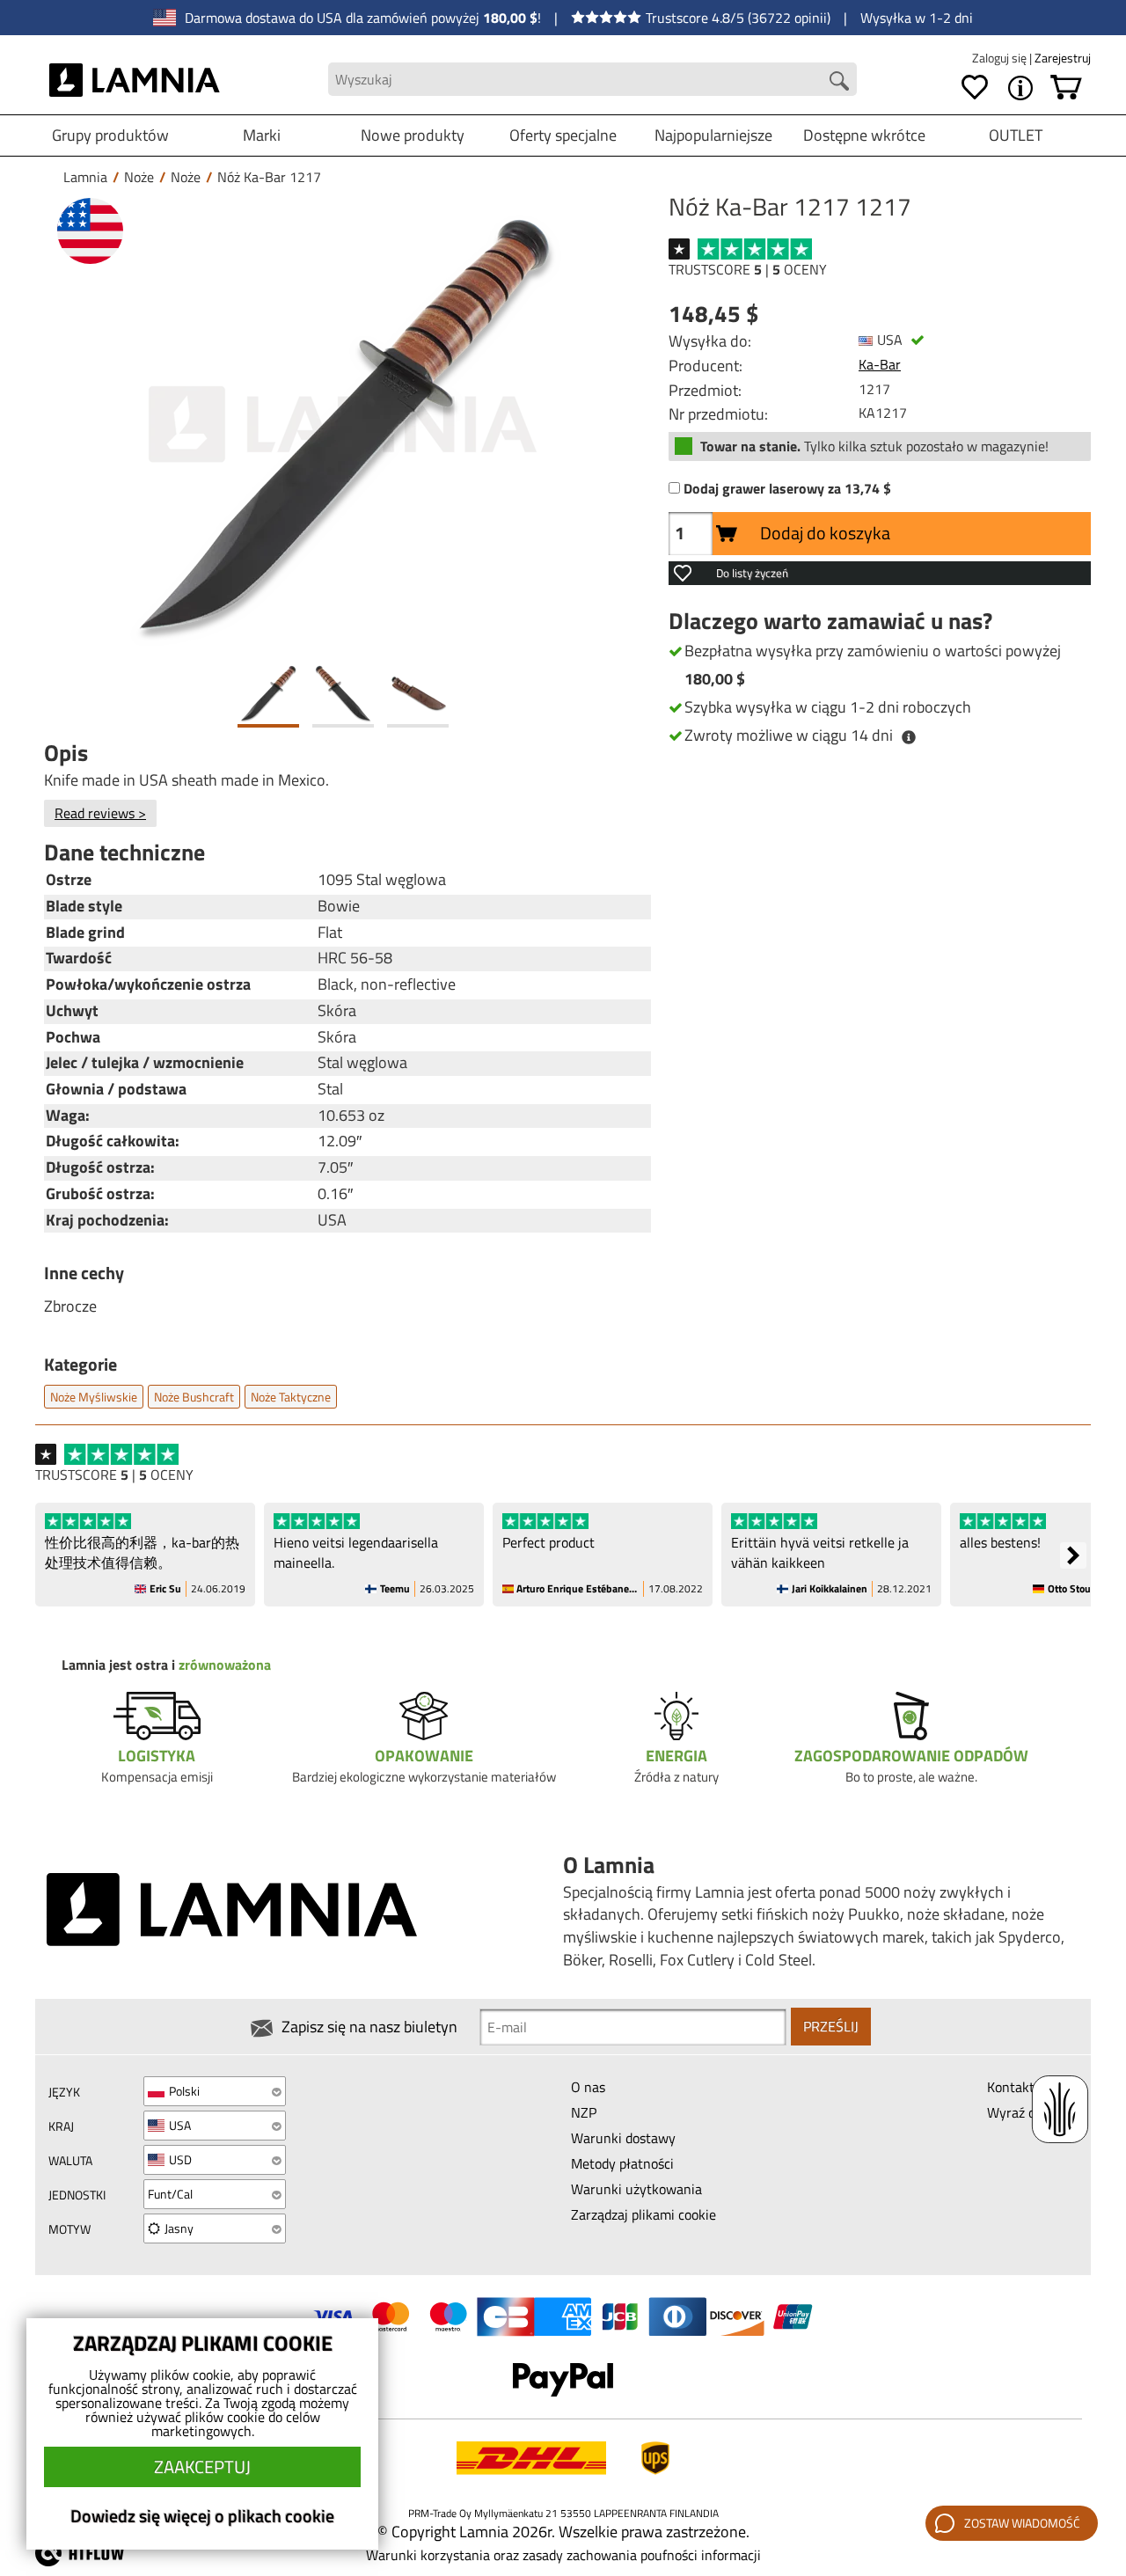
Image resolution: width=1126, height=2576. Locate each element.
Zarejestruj (1063, 58)
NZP (584, 2112)
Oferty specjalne (563, 135)
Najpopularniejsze (713, 135)
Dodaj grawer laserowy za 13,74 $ (787, 489)
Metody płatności (622, 2163)
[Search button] (839, 81)
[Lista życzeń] (975, 88)
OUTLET (1016, 135)
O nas (588, 2087)
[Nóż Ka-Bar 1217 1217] (343, 424)
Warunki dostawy (623, 2138)
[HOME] (135, 79)
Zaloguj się (1001, 58)
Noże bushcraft (194, 1397)
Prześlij (831, 2026)
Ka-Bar (880, 364)
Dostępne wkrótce (864, 135)
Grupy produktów (110, 135)
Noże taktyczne (291, 1397)
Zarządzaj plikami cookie (643, 2214)
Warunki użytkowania (636, 2189)
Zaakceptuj (202, 2466)
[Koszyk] (1066, 88)
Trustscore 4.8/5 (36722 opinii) (738, 18)
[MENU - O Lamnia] (1020, 88)
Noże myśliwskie (94, 1397)
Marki (262, 135)
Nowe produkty (413, 135)
